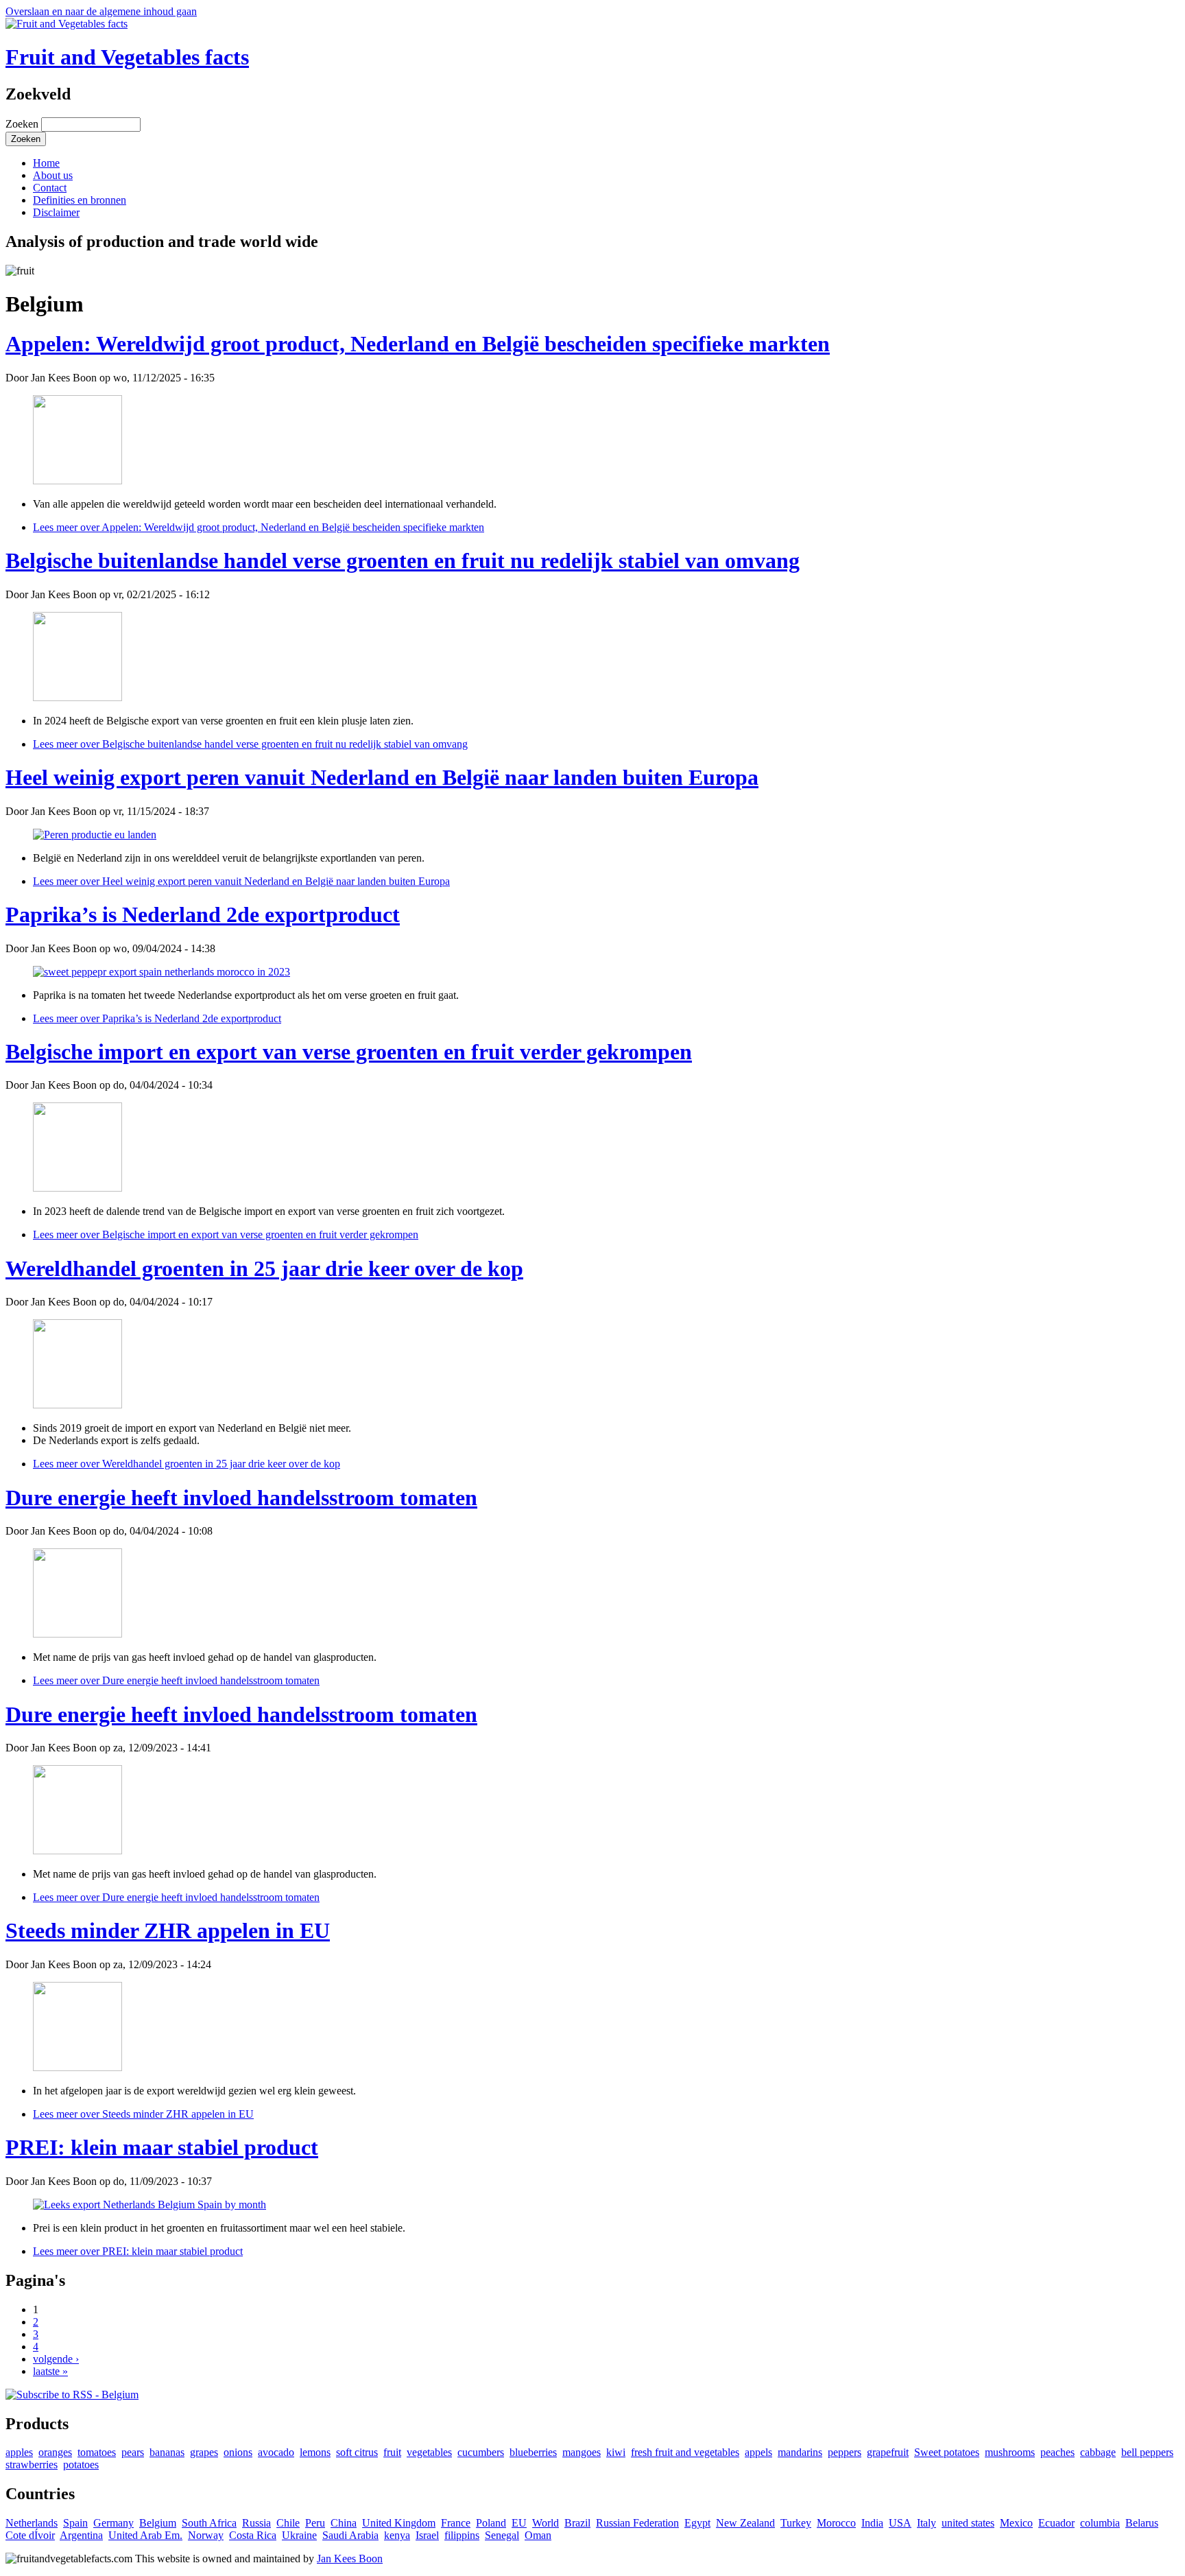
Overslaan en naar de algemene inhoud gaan (101, 11)
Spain (75, 2523)
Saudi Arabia (350, 2535)
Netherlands (32, 2523)
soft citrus (357, 2452)
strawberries (32, 2465)
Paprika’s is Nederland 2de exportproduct (203, 914)
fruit (392, 2452)
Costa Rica (253, 2535)
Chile (288, 2523)
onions (238, 2452)
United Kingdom (399, 2523)
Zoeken (23, 124)
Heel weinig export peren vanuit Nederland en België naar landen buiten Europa (382, 777)
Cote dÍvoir (30, 2535)
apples (19, 2452)
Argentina (81, 2535)
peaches (1057, 2452)
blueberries (533, 2452)
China (344, 2523)
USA (900, 2523)
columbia (1100, 2523)
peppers (845, 2452)
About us (53, 175)
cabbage (1098, 2452)
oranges (55, 2452)
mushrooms (1010, 2452)
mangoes (582, 2452)
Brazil (577, 2523)
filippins (462, 2535)
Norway (206, 2535)
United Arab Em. (145, 2535)
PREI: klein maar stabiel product (162, 2147)
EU (519, 2523)
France (456, 2523)
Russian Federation (637, 2523)
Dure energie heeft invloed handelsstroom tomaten (241, 1498)
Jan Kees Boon (350, 2559)
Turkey (796, 2523)
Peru (315, 2523)
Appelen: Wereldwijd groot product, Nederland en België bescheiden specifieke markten (418, 344)
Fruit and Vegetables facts (127, 57)
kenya (397, 2535)
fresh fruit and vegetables (685, 2452)
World (546, 2523)
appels (758, 2452)
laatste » (50, 2371)
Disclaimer (56, 212)
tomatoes (97, 2452)
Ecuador (1056, 2523)
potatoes (81, 2465)
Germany (113, 2523)
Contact (50, 188)
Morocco (836, 2523)
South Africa (209, 2523)
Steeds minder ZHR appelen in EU (168, 1930)
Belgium (158, 2523)
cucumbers (481, 2452)
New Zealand (745, 2523)
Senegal (502, 2535)
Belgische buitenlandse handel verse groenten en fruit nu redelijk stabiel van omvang (403, 560)
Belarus (1142, 2523)
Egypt (697, 2523)
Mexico (1016, 2523)
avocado (276, 2452)
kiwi (616, 2452)
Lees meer (259, 527)
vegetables (429, 2452)
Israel (427, 2535)
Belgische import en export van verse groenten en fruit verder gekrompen (349, 1052)
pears (133, 2452)
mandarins (800, 2452)
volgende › (56, 2359)
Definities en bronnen (80, 200)
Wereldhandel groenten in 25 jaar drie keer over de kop (264, 1268)
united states (968, 2523)
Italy (926, 2523)
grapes (204, 2452)
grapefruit (888, 2452)
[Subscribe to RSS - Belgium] (72, 2395)
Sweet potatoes (947, 2452)
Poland (491, 2523)
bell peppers (1147, 2452)
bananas (167, 2452)
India (872, 2523)
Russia (256, 2523)
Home (46, 163)
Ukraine (299, 2535)
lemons (315, 2452)
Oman (538, 2535)
